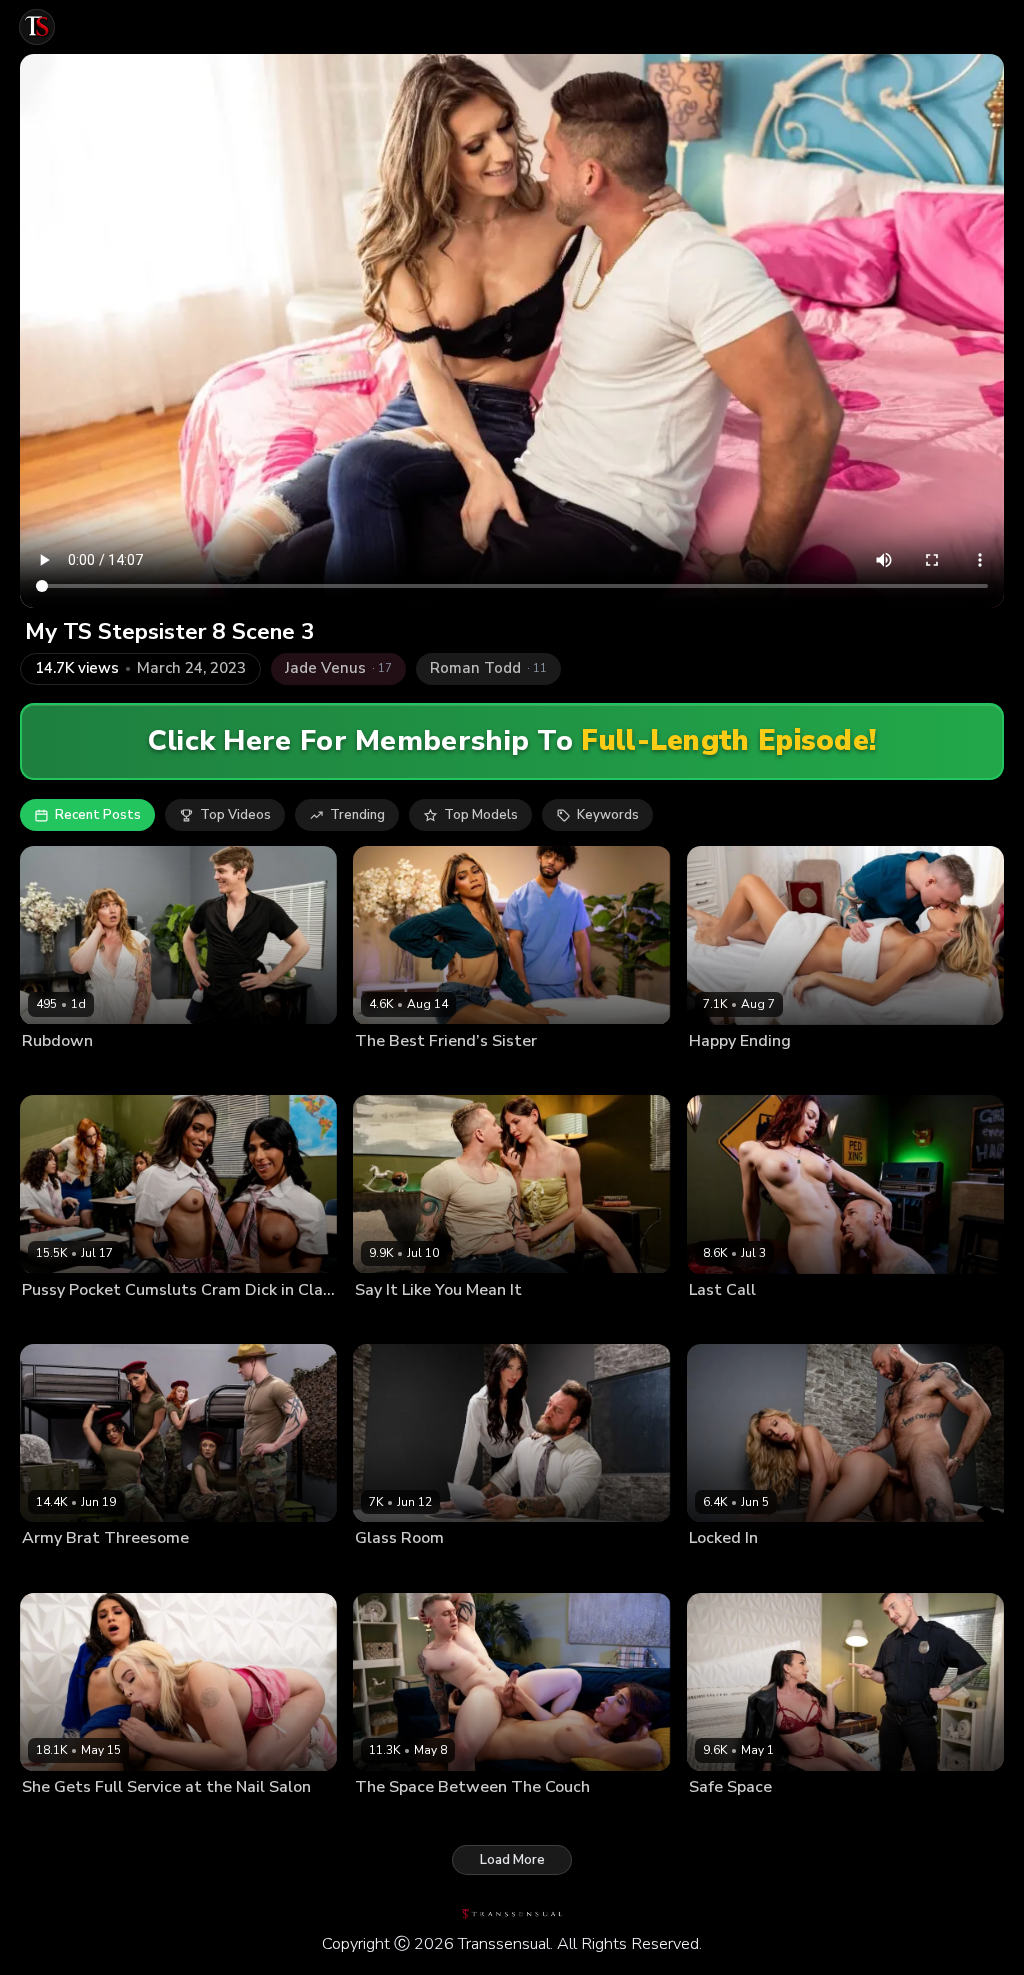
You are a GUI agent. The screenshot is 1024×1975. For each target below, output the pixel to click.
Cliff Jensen (793, 1570)
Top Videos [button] (235, 815)
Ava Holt (381, 1570)
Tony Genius (485, 1073)
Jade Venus (721, 1073)
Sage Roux (135, 1073)
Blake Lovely (59, 1073)
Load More (512, 1860)
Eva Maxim (53, 1570)
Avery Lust (53, 1322)
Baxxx (778, 1073)
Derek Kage (799, 1322)
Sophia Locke (130, 1322)
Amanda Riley (395, 1322)
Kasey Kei (717, 1819)
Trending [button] (357, 815)
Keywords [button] (608, 815)
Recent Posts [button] (98, 815)
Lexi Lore (49, 1819)
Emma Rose (724, 1322)
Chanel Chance (398, 1073)
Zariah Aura (125, 1570)
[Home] (37, 27)
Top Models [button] (481, 815)
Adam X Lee (448, 1570)
